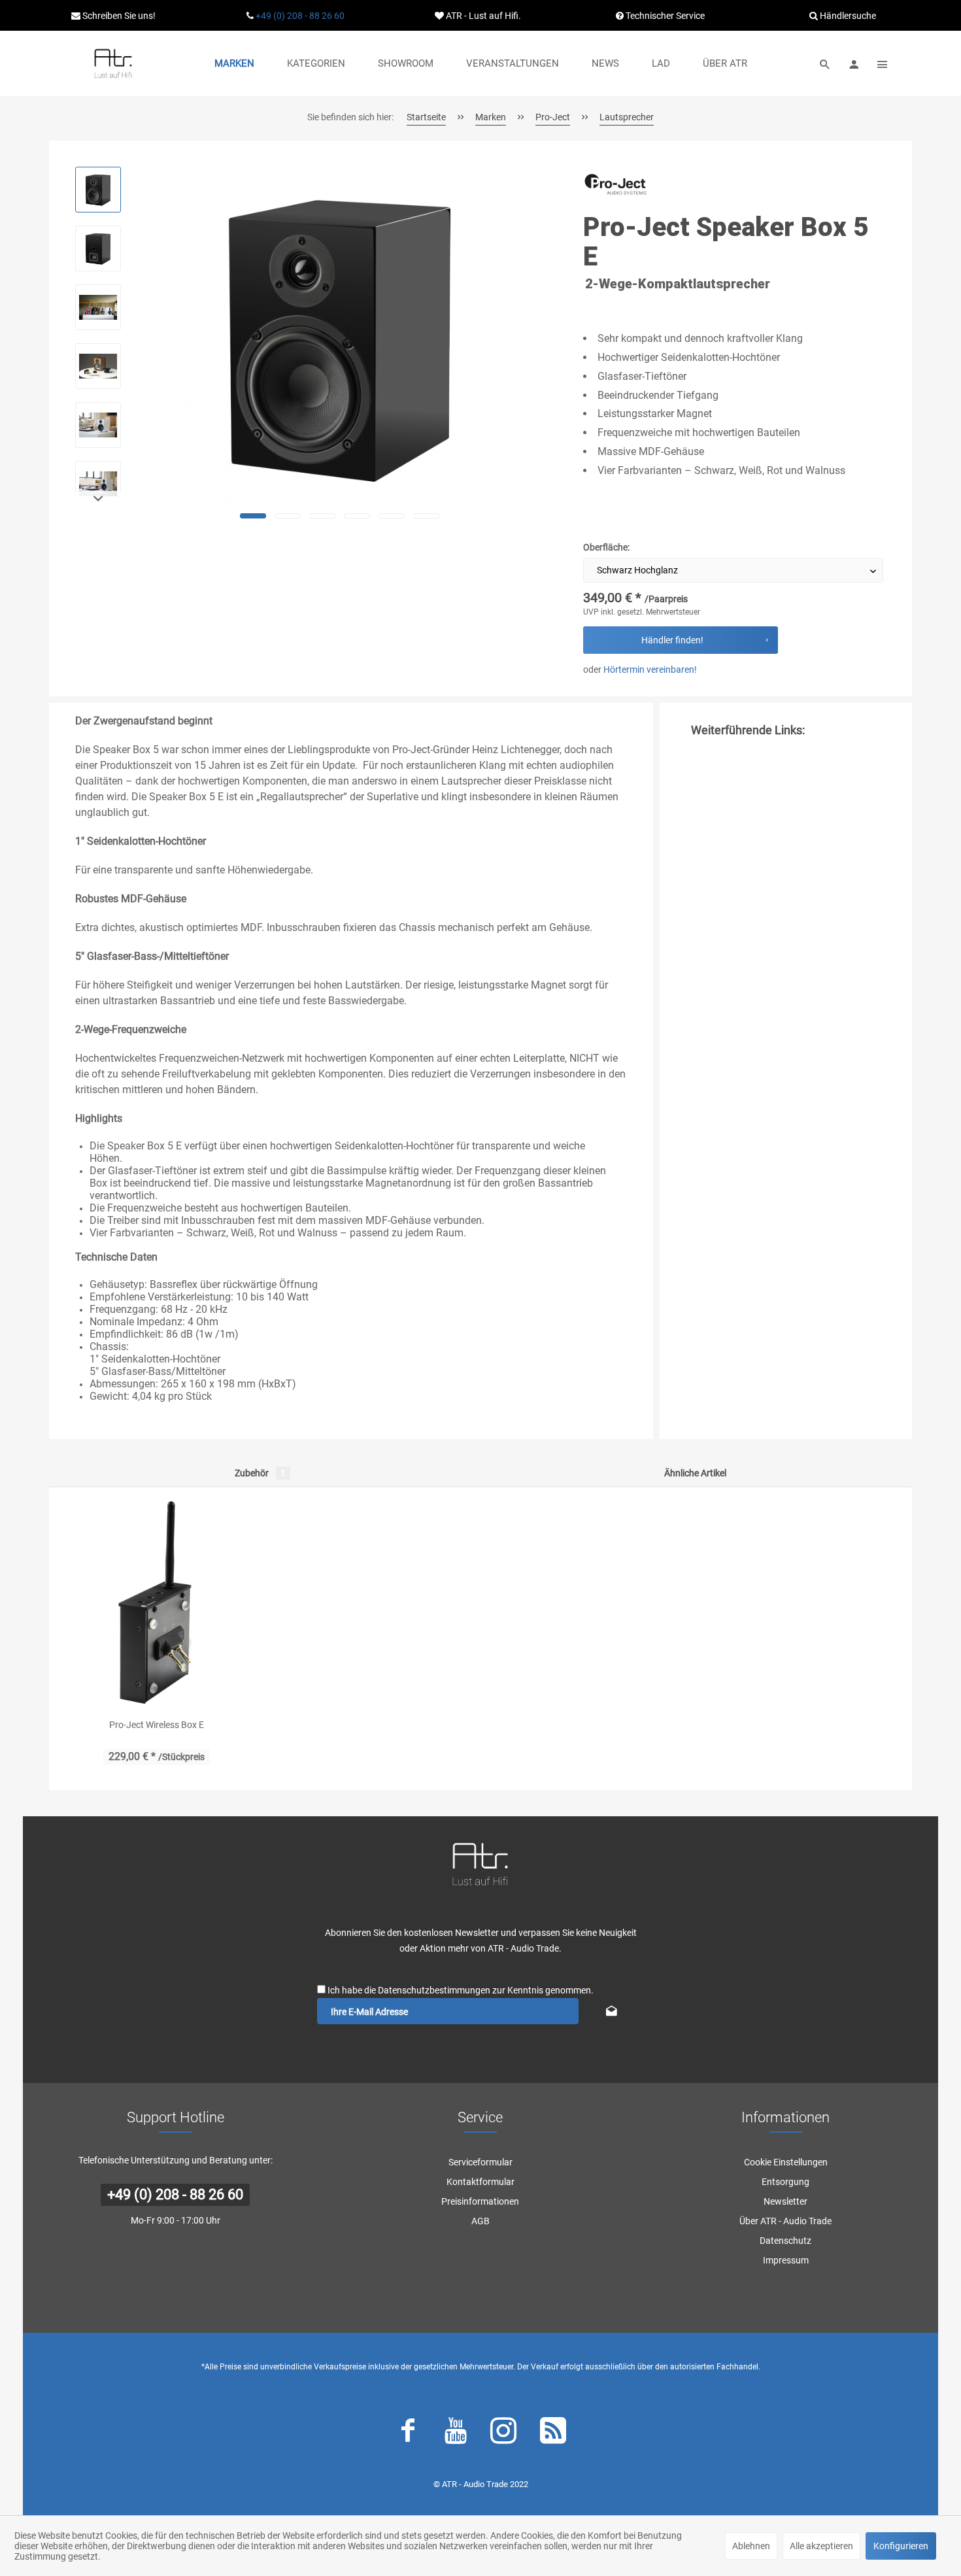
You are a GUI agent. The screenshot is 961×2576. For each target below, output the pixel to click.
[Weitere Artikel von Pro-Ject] (616, 189)
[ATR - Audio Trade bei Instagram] (503, 2433)
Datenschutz (785, 2241)
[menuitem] (234, 63)
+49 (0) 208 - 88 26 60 (300, 16)
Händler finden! (672, 640)
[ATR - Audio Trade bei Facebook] (408, 2433)
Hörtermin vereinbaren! (650, 669)
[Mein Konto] (854, 63)
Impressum (786, 2260)
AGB (480, 2221)
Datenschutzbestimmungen (434, 1990)
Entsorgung (785, 2182)
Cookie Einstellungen (786, 2162)
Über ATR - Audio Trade (785, 2221)
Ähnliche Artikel (695, 1473)
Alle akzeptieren (821, 2546)
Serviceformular (480, 2162)
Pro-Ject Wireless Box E (157, 1725)
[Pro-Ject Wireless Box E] (157, 1602)
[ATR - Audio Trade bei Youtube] (456, 2433)
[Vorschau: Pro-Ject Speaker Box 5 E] (98, 190)
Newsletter (785, 2201)
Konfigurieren (901, 2546)
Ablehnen (751, 2546)
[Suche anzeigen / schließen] (825, 63)
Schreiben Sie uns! (118, 16)
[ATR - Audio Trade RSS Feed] (553, 2433)
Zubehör (260, 1473)
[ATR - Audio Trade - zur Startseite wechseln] (113, 63)
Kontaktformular (480, 2182)
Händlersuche (847, 16)
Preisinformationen (480, 2201)
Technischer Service (664, 16)
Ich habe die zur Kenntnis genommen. (461, 1990)
